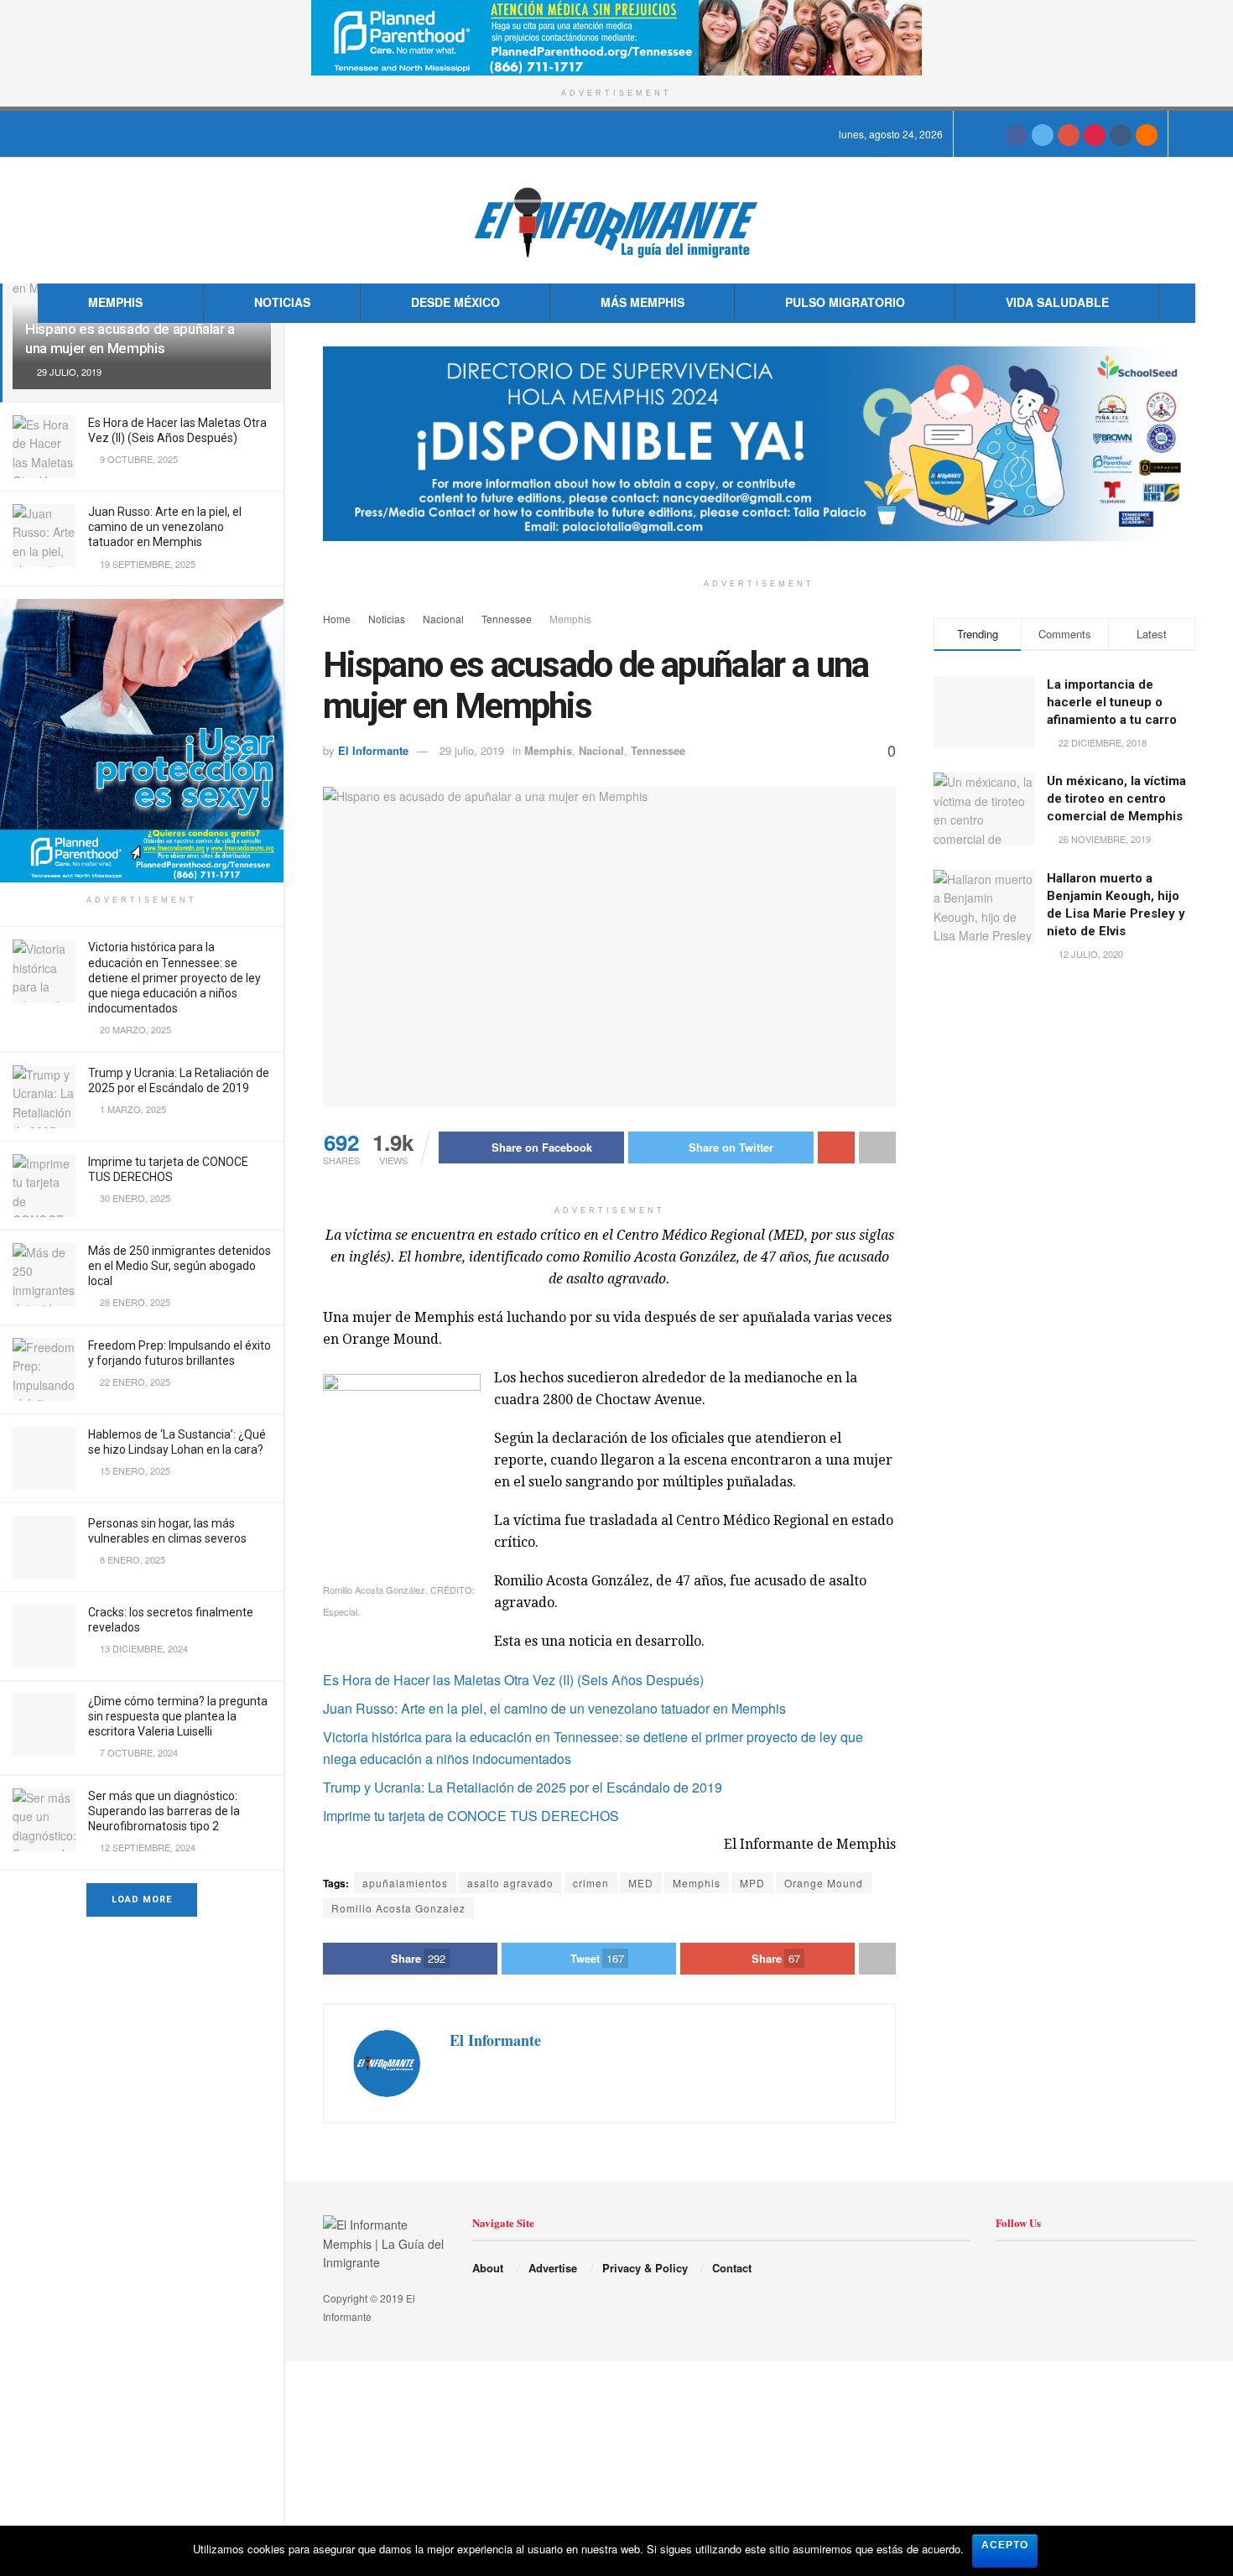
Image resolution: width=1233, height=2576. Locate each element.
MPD (752, 1883)
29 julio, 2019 (472, 750)
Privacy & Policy (645, 2268)
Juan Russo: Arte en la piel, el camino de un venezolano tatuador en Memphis (165, 527)
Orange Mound (824, 1883)
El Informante (373, 750)
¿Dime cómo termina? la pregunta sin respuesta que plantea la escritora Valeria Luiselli (178, 1716)
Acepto (1005, 2545)
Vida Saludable (1057, 302)
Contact (732, 2268)
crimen (591, 1883)
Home (337, 619)
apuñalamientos (405, 1883)
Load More (142, 1899)
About (488, 2268)
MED (641, 1883)
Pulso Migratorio (845, 302)
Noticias (282, 302)
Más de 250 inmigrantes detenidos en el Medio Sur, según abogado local (179, 1266)
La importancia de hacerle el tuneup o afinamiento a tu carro (1112, 702)
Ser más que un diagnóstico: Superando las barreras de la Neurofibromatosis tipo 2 (164, 1811)
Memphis (115, 302)
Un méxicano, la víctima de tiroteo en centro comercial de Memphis (1116, 799)
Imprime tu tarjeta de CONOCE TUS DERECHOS (471, 1816)
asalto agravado (510, 1883)
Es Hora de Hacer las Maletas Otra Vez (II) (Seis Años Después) (513, 1680)
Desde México (455, 302)
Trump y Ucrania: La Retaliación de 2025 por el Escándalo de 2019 (523, 1787)
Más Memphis (643, 302)
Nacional (443, 619)
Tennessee (507, 619)
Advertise (553, 2268)
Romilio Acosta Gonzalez (398, 1908)
